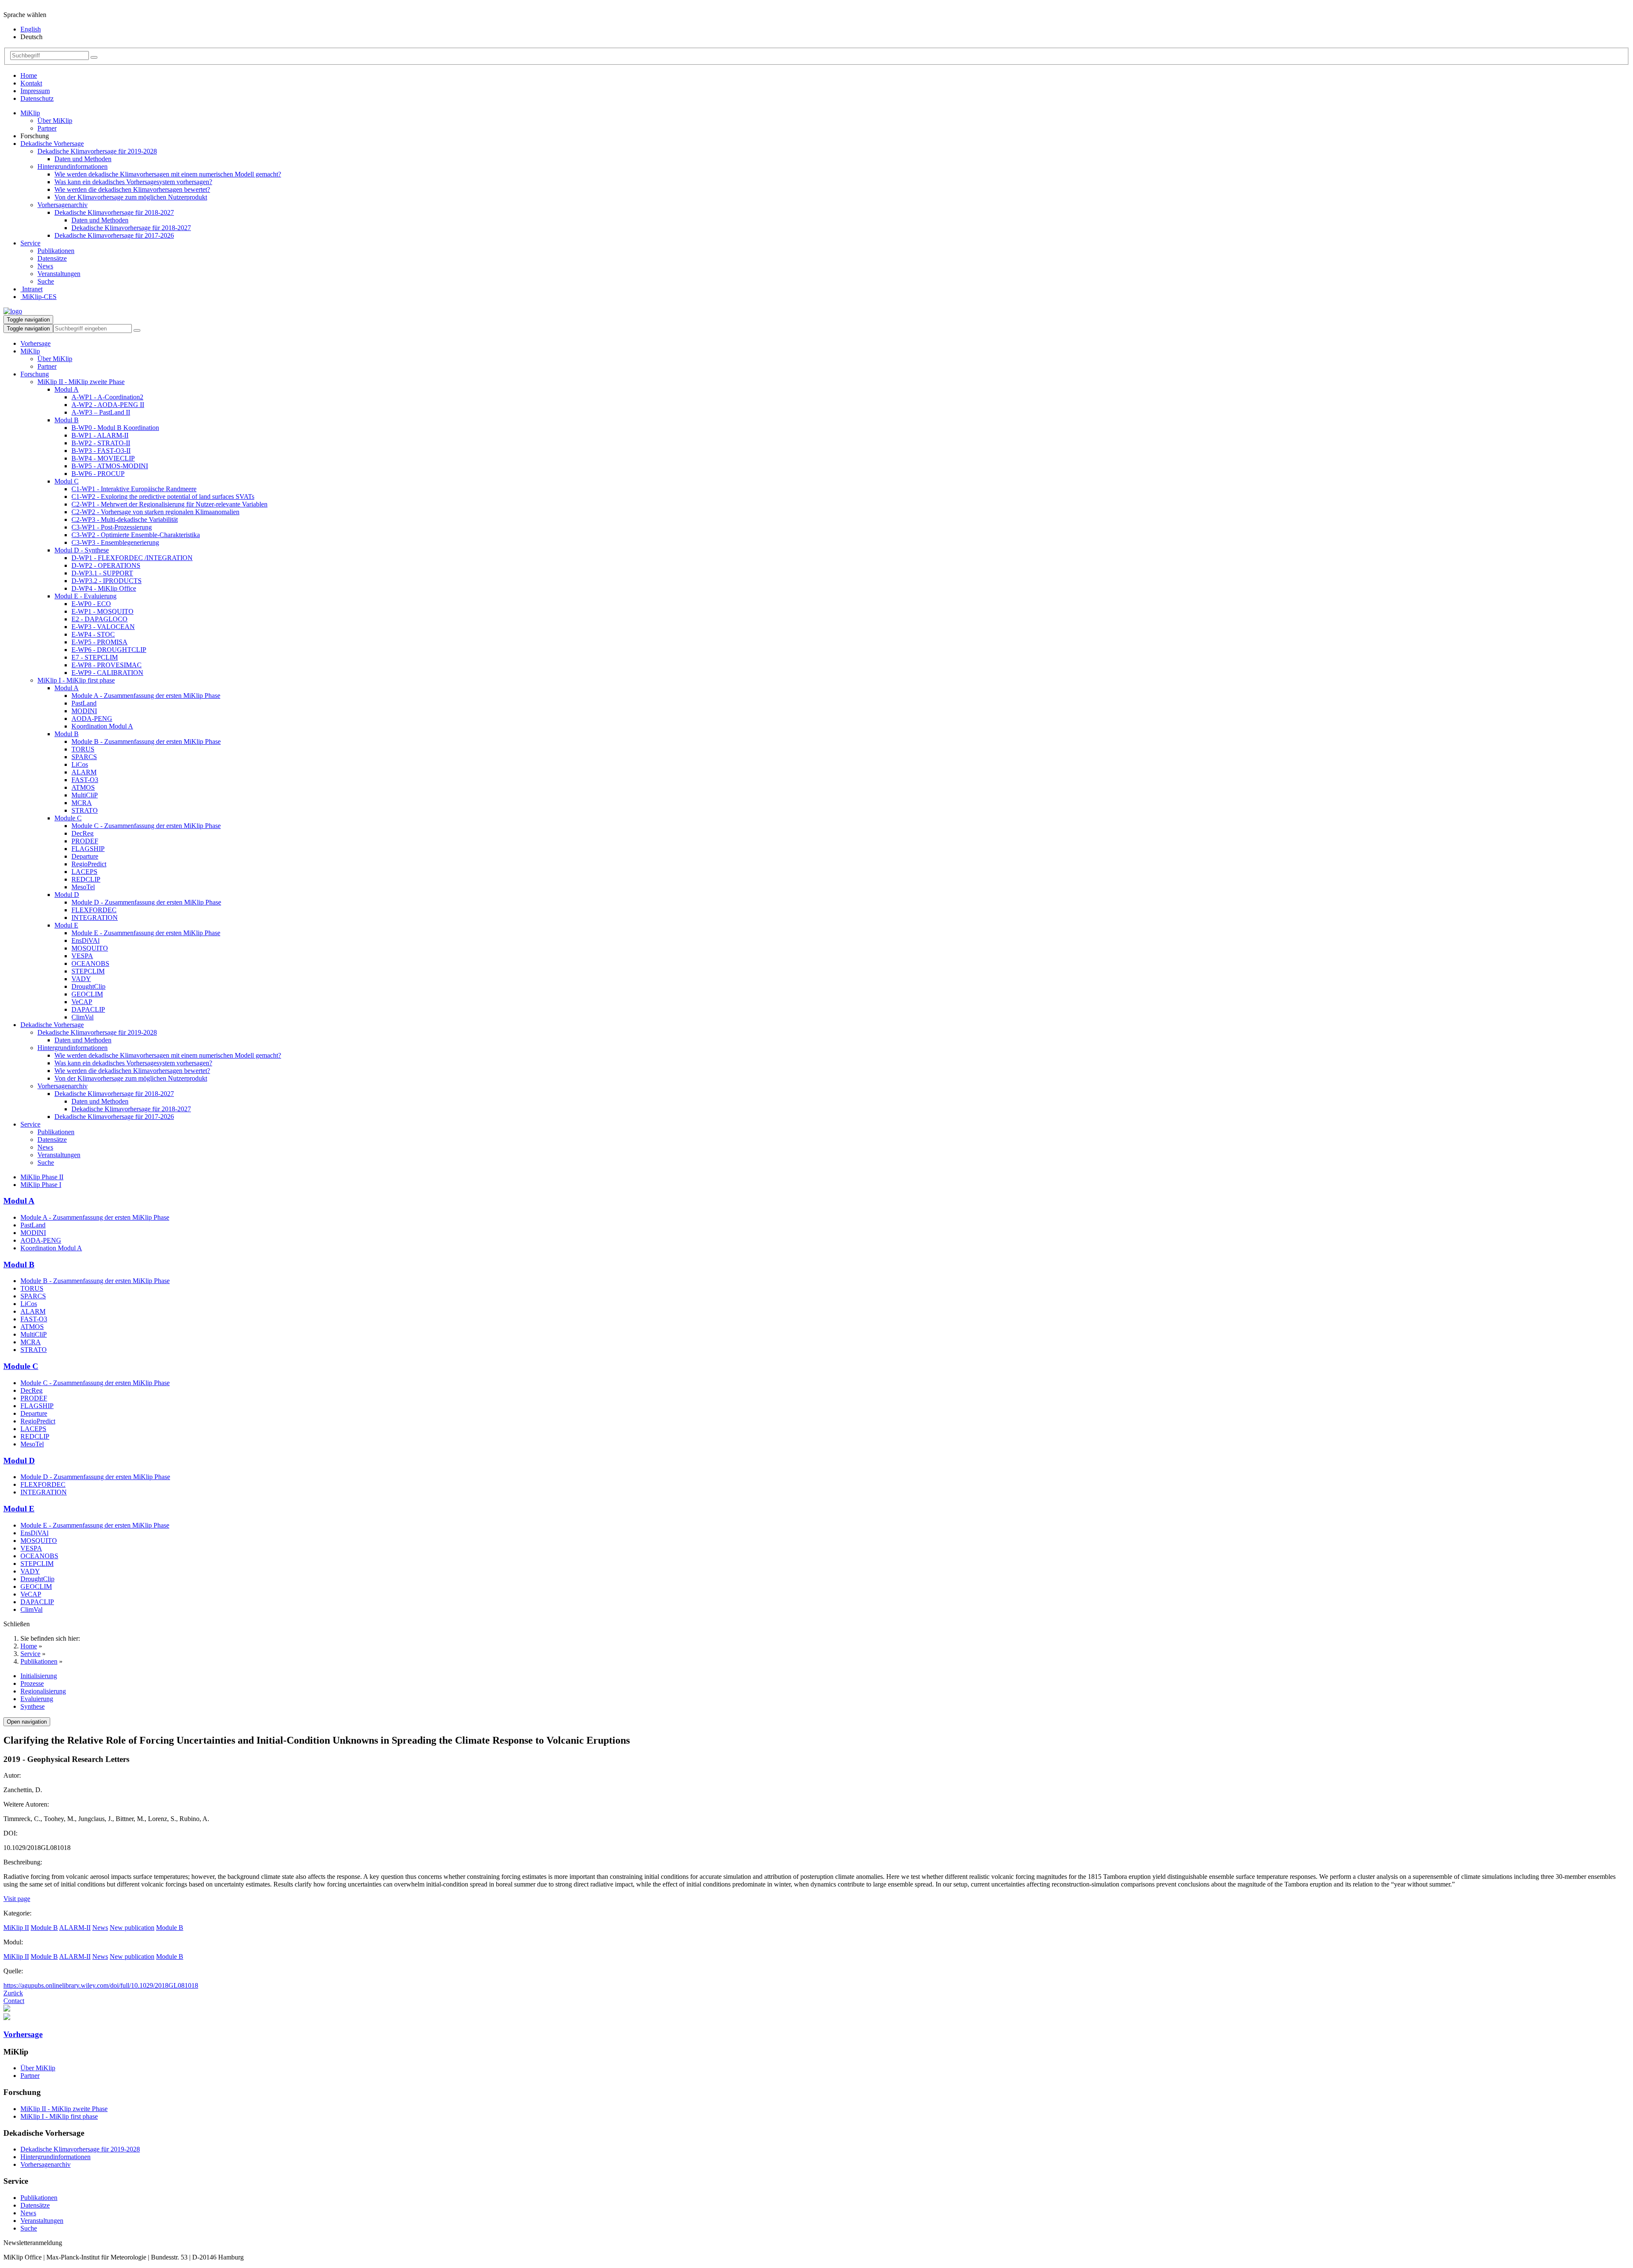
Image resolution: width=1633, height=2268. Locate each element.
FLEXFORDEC (94, 910)
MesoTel (83, 887)
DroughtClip (88, 986)
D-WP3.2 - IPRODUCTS (107, 581)
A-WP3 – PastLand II (101, 412)
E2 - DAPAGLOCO (100, 619)
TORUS (83, 749)
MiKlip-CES (38, 297)
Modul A (67, 389)
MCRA (82, 803)
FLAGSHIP (88, 849)
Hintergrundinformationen (73, 166)
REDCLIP (86, 879)
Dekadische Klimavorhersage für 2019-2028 (97, 151)
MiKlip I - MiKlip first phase (76, 680)
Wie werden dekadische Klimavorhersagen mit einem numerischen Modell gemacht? (168, 174)
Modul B (67, 420)
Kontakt (31, 83)
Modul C (67, 481)
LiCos (80, 764)
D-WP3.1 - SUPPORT (102, 573)
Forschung (35, 374)
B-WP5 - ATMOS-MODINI (110, 466)
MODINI (84, 711)
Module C (68, 818)
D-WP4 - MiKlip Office (104, 588)
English (31, 29)
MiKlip (30, 113)
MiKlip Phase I (41, 1185)
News (45, 266)
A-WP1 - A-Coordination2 (107, 397)
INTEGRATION (95, 918)
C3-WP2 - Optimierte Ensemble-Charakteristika (136, 535)
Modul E (66, 925)
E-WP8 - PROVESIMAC (107, 665)
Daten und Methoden (83, 159)
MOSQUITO (90, 948)
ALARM (84, 772)
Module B (44, 1928)
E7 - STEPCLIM (95, 657)
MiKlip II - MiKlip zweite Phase (81, 382)
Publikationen (56, 251)
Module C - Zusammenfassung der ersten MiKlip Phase (146, 826)
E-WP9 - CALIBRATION (107, 673)
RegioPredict (89, 864)
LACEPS (84, 872)
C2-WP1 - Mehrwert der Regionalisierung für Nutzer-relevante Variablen (169, 504)
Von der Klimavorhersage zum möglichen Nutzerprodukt (131, 197)
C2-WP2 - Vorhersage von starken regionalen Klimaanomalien (155, 512)
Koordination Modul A (102, 726)
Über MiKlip (55, 121)
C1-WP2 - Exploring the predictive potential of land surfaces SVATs (163, 497)
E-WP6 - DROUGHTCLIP (109, 650)
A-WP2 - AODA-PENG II (108, 405)
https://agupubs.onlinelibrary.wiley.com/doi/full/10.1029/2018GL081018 (101, 1985)
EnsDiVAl (85, 940)
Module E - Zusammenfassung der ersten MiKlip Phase (146, 933)
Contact (14, 2001)
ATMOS (83, 787)
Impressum (35, 91)
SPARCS (84, 757)
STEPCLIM (88, 971)
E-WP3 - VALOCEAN (103, 627)
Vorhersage (36, 343)
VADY (81, 979)
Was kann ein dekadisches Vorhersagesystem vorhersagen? (133, 182)
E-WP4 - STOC (93, 634)
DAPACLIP (88, 1009)
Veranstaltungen (59, 274)
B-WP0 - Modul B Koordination (115, 428)
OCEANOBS (90, 963)
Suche (46, 281)
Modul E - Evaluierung (85, 596)
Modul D (67, 895)
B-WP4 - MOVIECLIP (103, 458)
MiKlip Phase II (42, 1177)
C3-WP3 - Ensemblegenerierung (115, 542)
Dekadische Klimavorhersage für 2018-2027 (114, 212)
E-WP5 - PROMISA (100, 642)
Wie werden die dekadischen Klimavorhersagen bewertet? (132, 189)
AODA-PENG (92, 719)
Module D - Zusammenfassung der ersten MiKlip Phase (146, 902)
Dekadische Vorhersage (52, 144)
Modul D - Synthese (82, 550)
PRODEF (85, 841)
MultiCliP (85, 795)
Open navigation (27, 1722)
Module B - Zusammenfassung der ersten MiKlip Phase (146, 741)
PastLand (84, 703)
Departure (85, 856)
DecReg (83, 833)
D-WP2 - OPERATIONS (106, 565)
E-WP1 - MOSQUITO (102, 611)
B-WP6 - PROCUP (98, 474)
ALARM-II (75, 1928)
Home (29, 75)
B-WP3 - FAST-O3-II (101, 451)
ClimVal (83, 1017)
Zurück (13, 1993)
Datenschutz (37, 98)
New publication (132, 1928)
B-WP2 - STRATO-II (101, 443)
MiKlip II (16, 1928)
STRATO (85, 810)
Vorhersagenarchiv (63, 205)
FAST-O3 (85, 780)
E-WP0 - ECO (91, 604)
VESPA (82, 956)
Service (30, 243)
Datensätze (52, 258)
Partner (47, 128)
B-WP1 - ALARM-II (100, 435)
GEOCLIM (87, 994)
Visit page (17, 1899)
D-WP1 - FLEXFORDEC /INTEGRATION (132, 558)
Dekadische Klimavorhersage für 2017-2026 (114, 235)
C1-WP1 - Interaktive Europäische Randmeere (134, 489)
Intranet (31, 289)
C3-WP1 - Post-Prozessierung (112, 527)
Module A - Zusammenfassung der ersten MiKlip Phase (146, 696)
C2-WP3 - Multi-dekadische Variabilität (125, 519)
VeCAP (82, 1002)
